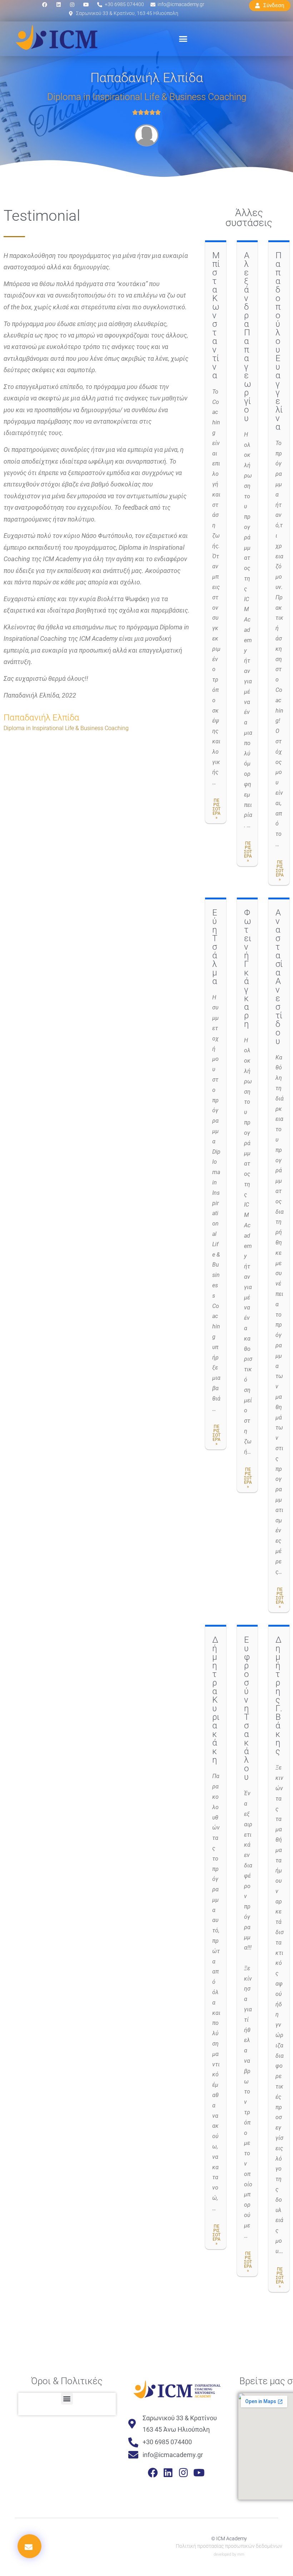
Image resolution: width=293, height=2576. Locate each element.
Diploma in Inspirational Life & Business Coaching (147, 97)
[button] (183, 39)
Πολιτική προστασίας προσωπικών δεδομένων (229, 2546)
